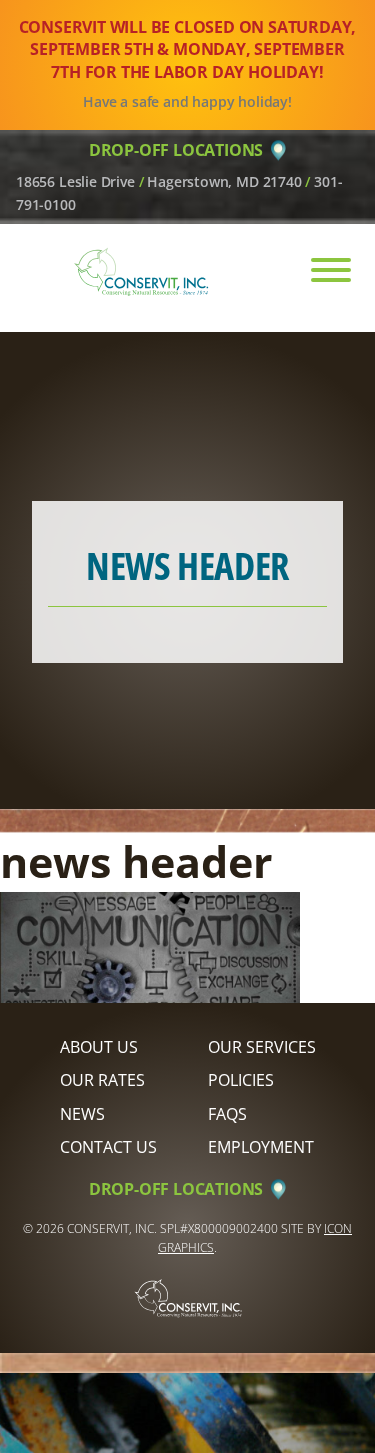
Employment (261, 1147)
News (82, 1114)
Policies (241, 1080)
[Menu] (320, 270)
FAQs (227, 1114)
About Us (99, 1047)
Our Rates (102, 1080)
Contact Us (108, 1147)
